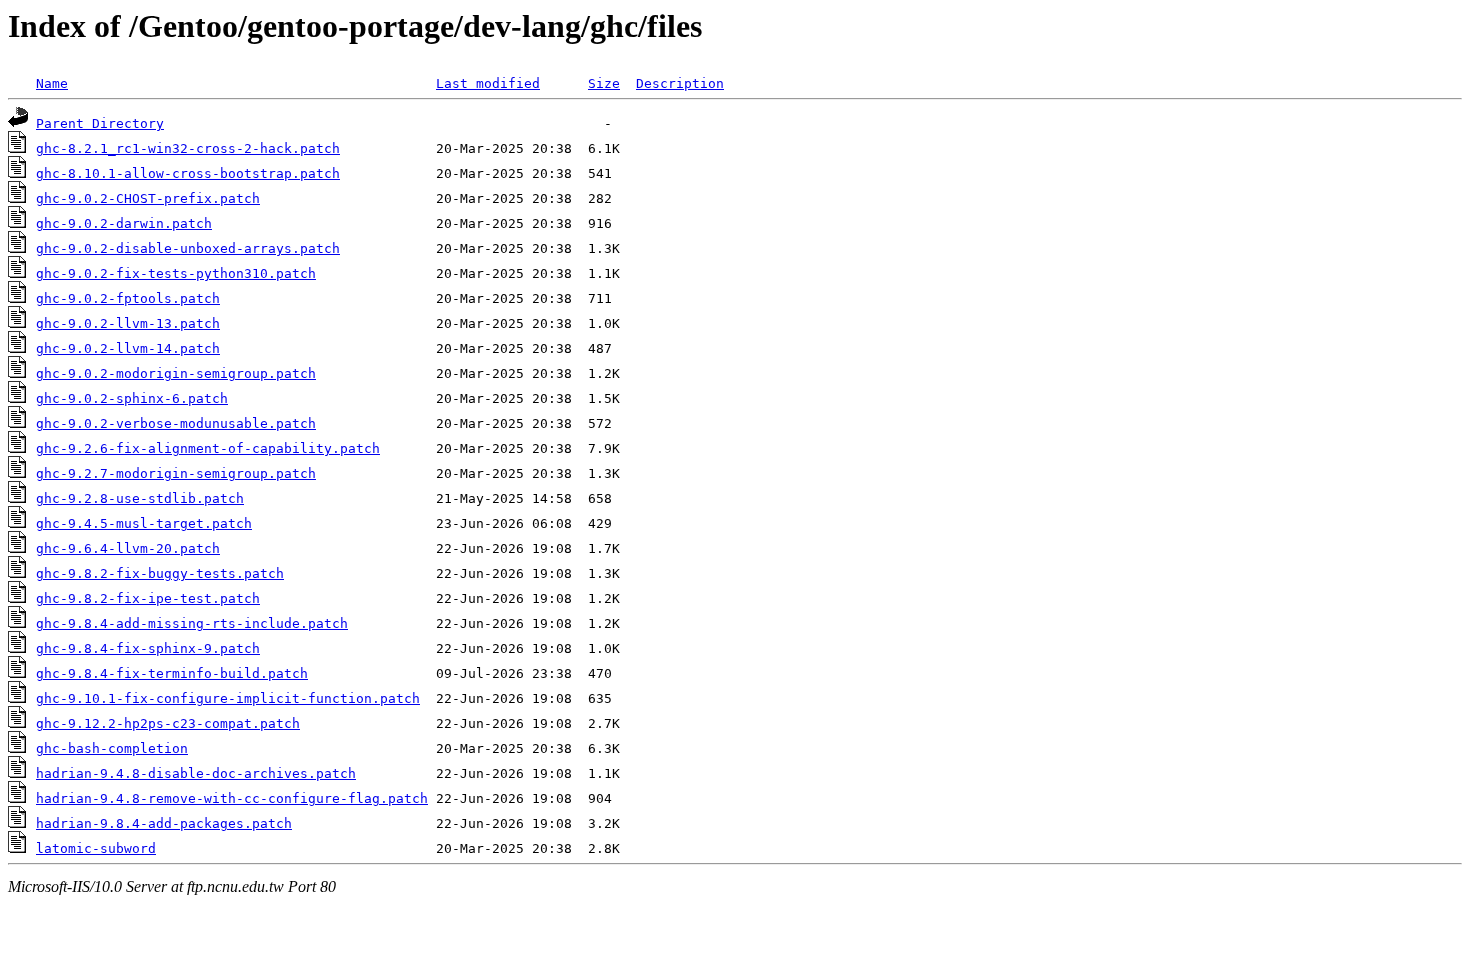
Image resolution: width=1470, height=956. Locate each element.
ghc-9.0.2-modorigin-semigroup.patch (176, 373)
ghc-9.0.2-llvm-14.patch (128, 348)
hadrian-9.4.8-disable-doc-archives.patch (196, 773)
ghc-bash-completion (112, 748)
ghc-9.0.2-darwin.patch (124, 223)
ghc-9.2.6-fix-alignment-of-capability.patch (208, 448)
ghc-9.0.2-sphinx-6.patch (132, 398)
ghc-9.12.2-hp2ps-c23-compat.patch (168, 723)
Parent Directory (100, 123)
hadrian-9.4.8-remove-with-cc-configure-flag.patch (232, 798)
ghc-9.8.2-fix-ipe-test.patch (148, 598)
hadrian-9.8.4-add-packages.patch (164, 823)
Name (52, 83)
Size (604, 83)
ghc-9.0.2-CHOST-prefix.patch (148, 198)
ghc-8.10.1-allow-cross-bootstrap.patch (188, 173)
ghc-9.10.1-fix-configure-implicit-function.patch (228, 698)
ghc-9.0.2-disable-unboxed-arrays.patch (188, 248)
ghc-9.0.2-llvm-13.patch (128, 323)
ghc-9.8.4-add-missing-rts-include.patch (192, 623)
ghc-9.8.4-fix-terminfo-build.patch (172, 673)
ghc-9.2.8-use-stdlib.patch (140, 498)
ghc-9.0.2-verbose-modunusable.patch (176, 423)
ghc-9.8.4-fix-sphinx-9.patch (148, 648)
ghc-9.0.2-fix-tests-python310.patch (176, 273)
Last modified (488, 83)
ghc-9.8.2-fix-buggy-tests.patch (160, 573)
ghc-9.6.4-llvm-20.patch (128, 548)
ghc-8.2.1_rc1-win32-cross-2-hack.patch (188, 148)
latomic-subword (96, 848)
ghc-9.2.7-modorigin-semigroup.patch (176, 473)
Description (680, 83)
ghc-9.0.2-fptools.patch (128, 298)
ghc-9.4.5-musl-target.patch (144, 523)
